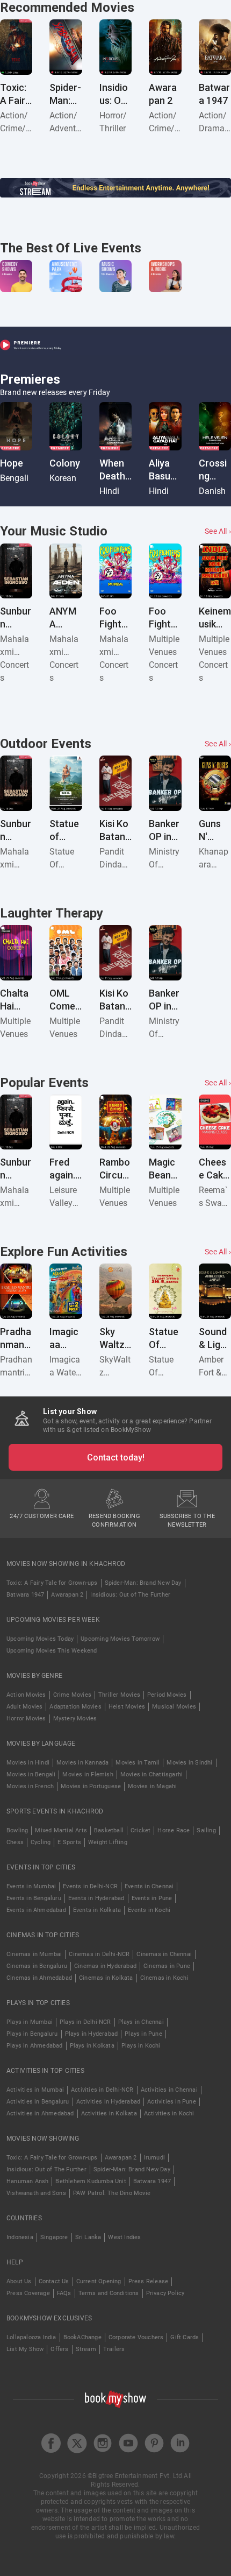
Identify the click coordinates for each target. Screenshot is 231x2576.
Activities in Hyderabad (109, 2102)
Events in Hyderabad (96, 1898)
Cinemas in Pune (167, 1966)
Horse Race (174, 1830)
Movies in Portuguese (91, 1786)
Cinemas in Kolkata (106, 1978)
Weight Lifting (108, 1842)
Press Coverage (28, 2293)
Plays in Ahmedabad (35, 2046)
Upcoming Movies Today (40, 1639)
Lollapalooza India (31, 2337)
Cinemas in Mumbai (34, 1954)
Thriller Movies (119, 1695)
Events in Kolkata (97, 1910)
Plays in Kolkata (92, 2046)
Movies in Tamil (138, 1763)
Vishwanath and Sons (36, 2193)
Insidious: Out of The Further (130, 1595)
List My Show (25, 2349)
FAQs (64, 2293)
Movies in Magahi (152, 1786)
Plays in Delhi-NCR (85, 2022)
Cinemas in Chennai (164, 1954)
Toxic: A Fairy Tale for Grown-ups (52, 1583)
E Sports (69, 1842)
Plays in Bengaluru (32, 2034)
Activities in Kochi (169, 2113)
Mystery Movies (75, 1718)
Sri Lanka (88, 2237)
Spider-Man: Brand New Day (143, 1583)
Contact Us (54, 2281)
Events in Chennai (149, 1886)
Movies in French (30, 1786)
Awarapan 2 (67, 1595)
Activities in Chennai (169, 2090)
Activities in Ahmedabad (40, 2113)
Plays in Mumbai (30, 2022)
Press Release (149, 2281)
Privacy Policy (165, 2293)
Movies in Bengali (31, 1774)
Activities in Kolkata (109, 2113)
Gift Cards (185, 2337)
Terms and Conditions (109, 2293)
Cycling (41, 1842)
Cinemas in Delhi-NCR (99, 1954)
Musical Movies (174, 1707)
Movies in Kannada (82, 1763)
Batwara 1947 (25, 1595)
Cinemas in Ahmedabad (39, 1978)
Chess (15, 1842)
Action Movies (26, 1695)
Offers (59, 2349)
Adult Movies (24, 1707)
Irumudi (154, 2158)
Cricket (140, 1830)
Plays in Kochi (141, 2046)
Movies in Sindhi (189, 1763)
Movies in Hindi (28, 1763)
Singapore (54, 2237)
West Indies (124, 2237)
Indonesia (20, 2237)
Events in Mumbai (31, 1886)
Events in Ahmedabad (36, 1910)
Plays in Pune (143, 2034)
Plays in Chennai (141, 2022)
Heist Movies (127, 1707)
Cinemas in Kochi (164, 1978)
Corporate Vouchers (136, 2337)
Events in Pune (152, 1898)
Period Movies (167, 1695)
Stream (86, 2349)
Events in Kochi (149, 1910)
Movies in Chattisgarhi (151, 1774)
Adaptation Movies (75, 1707)
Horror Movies (26, 1718)
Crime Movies (72, 1695)
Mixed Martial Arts (61, 1830)
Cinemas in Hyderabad (105, 1966)
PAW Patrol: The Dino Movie (112, 2193)
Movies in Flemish (88, 1774)
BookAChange (82, 2337)
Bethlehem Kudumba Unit (91, 2181)
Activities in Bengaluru (38, 2102)
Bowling (17, 1830)
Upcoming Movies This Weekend (52, 1651)
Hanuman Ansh (27, 2181)
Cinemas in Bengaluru (37, 1966)
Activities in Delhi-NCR (102, 2090)
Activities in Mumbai (35, 2090)
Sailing (206, 1830)
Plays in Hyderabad (92, 2034)
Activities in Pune (172, 2102)
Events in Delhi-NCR (90, 1886)
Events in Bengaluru (34, 1898)
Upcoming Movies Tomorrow (120, 1639)
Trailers (114, 2349)
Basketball (109, 1830)
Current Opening (99, 2281)
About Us (19, 2281)
